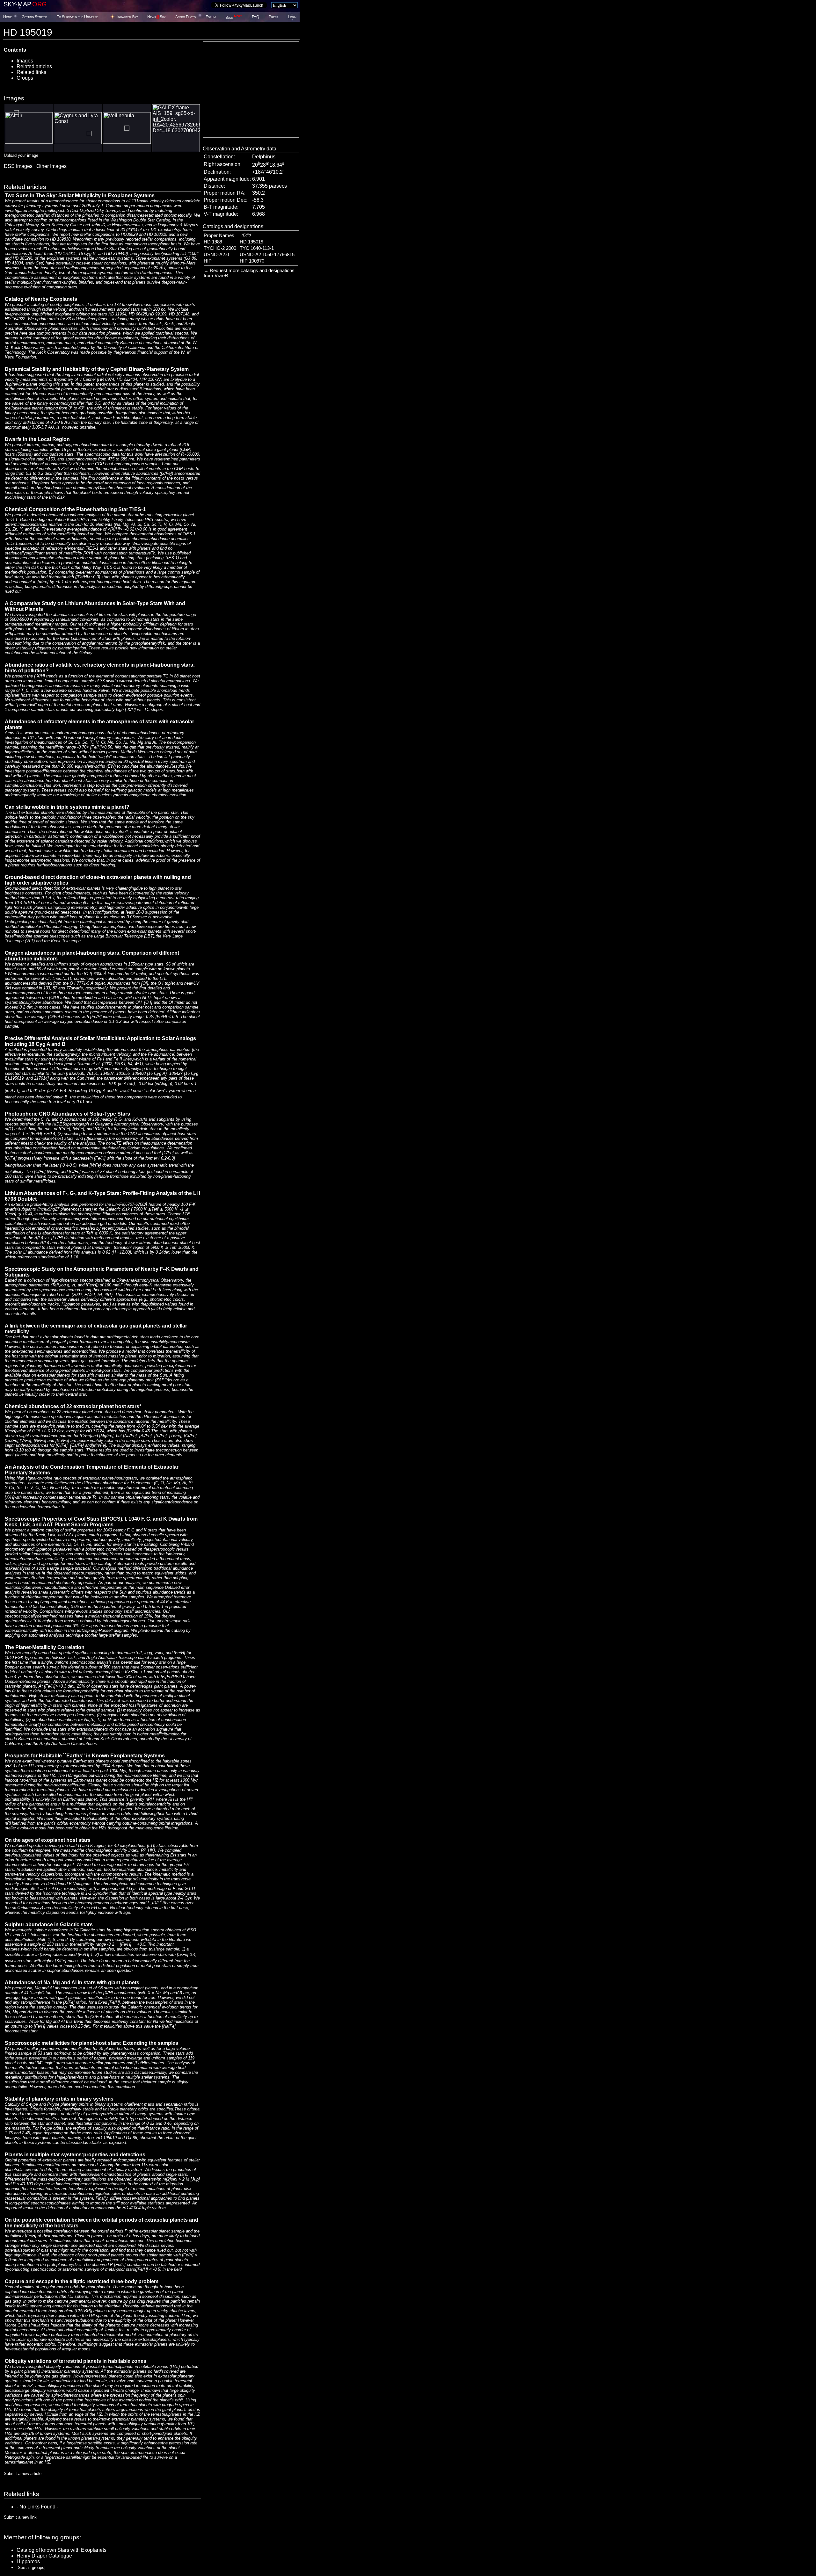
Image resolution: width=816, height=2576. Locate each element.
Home (7, 17)
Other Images (51, 166)
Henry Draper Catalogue (44, 2556)
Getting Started (34, 17)
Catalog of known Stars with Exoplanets (62, 2550)
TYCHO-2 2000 (220, 248)
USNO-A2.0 (216, 255)
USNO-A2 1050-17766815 (267, 255)
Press (273, 17)
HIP (208, 261)
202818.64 (268, 165)
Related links (31, 72)
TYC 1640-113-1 (257, 248)
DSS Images (18, 166)
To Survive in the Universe (77, 17)
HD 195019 (251, 242)
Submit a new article (23, 2474)
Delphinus (264, 157)
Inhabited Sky (127, 17)
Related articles (34, 66)
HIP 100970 (252, 261)
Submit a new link (20, 2517)
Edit (246, 235)
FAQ (255, 17)
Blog (234, 18)
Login (292, 17)
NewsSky (156, 17)
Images (25, 61)
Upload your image (21, 155)
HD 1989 (213, 242)
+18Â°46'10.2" (268, 172)
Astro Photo (186, 17)
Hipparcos (28, 2562)
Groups (25, 78)
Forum (211, 17)
